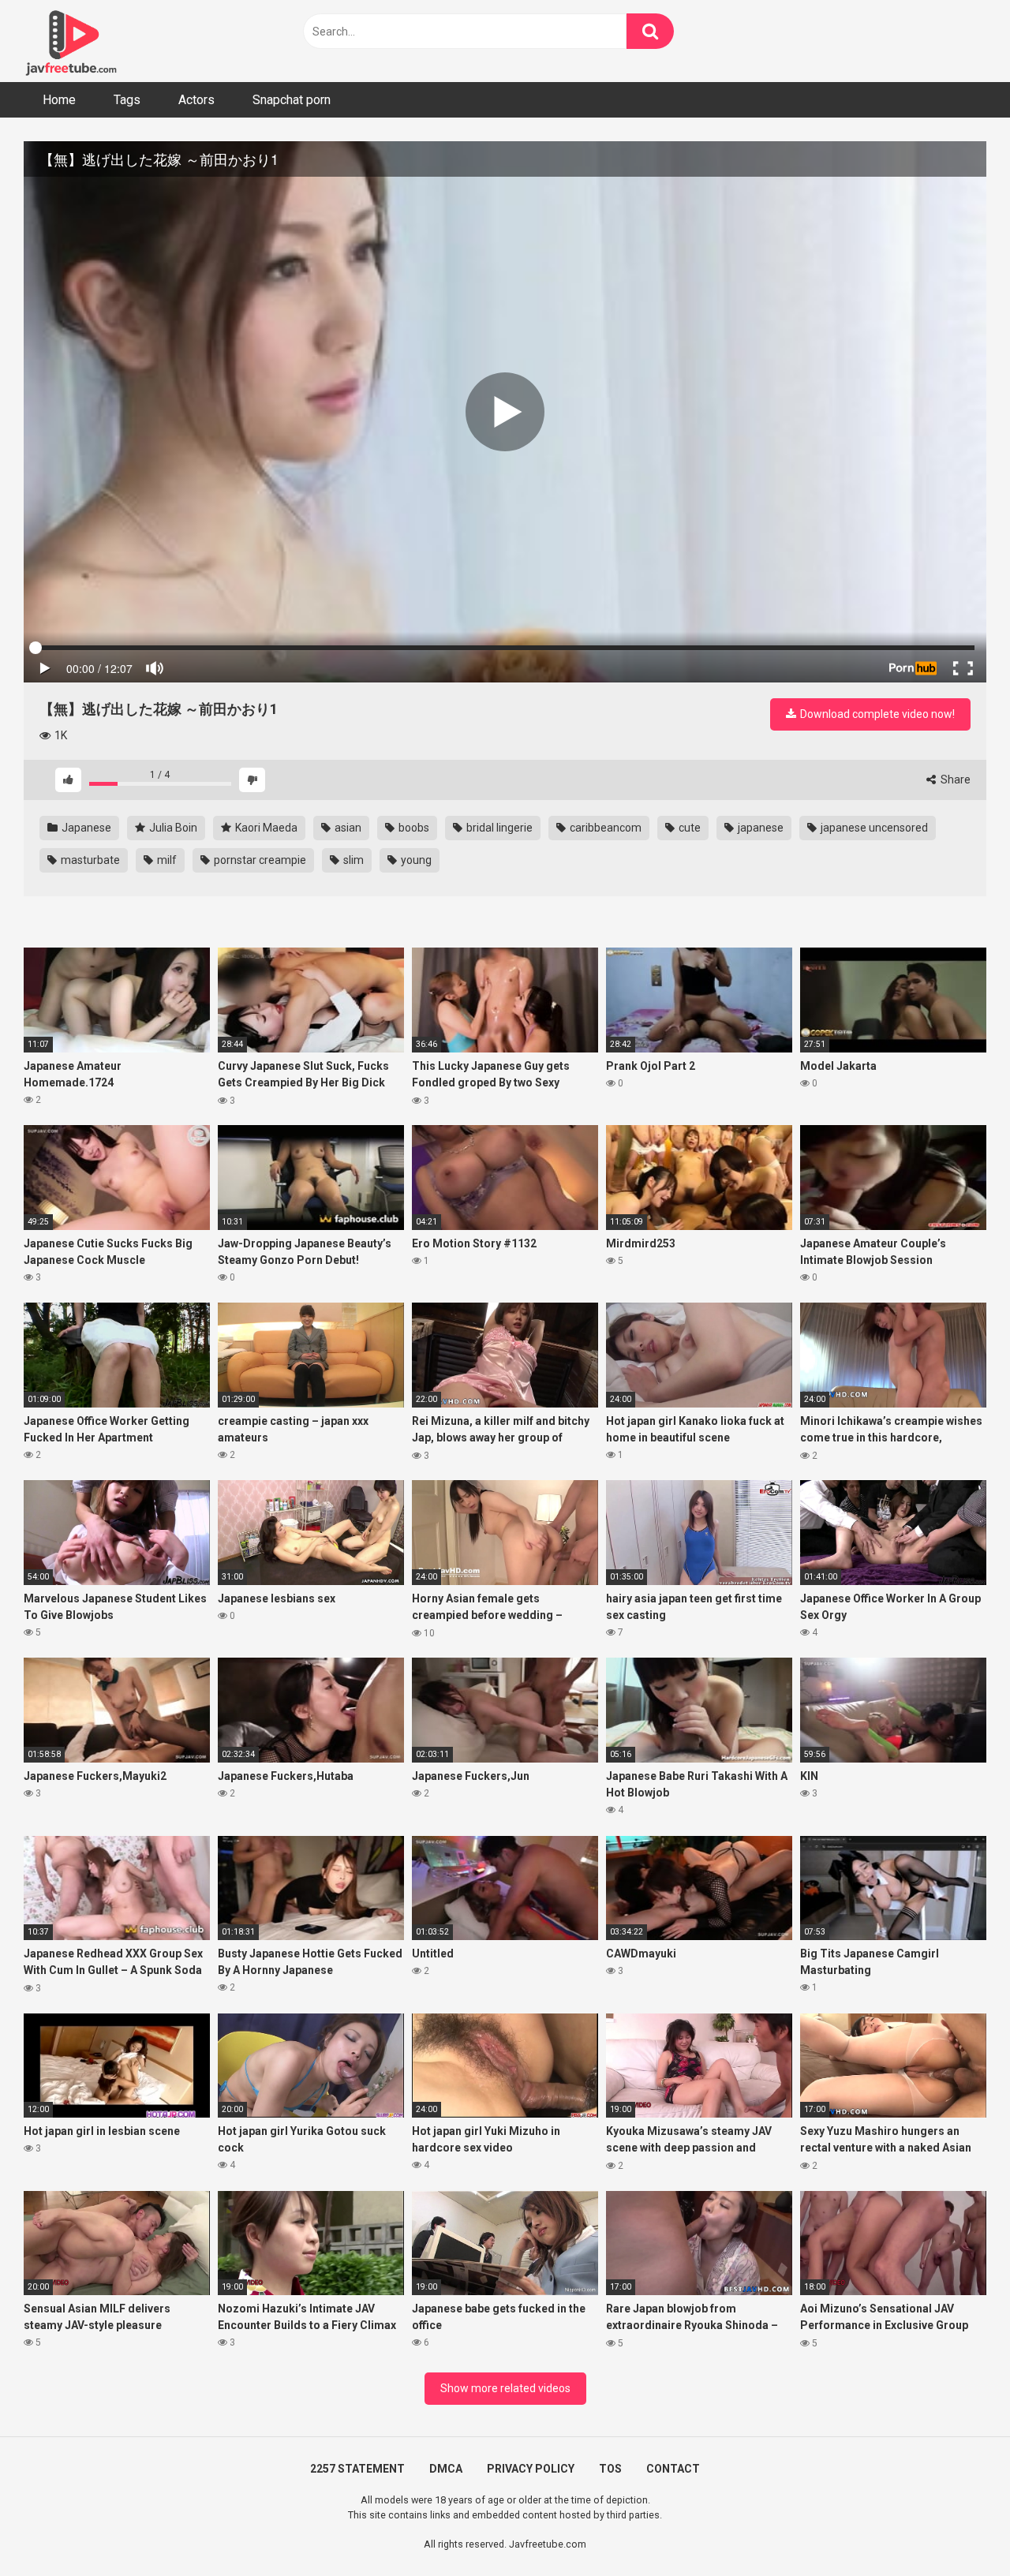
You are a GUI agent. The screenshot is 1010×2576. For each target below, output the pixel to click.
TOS (610, 2469)
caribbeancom (604, 828)
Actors (196, 100)
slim (352, 860)
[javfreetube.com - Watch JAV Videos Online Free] (71, 41)
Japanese (85, 828)
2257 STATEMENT (357, 2469)
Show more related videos (505, 2388)
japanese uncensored (873, 828)
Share (954, 780)
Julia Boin (172, 828)
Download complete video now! (876, 714)
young (415, 860)
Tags (127, 100)
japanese (759, 828)
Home (59, 100)
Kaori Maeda (265, 828)
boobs (413, 828)
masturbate (89, 860)
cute (688, 828)
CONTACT (673, 2469)
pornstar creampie (259, 860)
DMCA (446, 2469)
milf (166, 860)
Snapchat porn (292, 100)
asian (347, 828)
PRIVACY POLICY (531, 2469)
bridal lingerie (498, 828)
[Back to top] (957, 2528)
